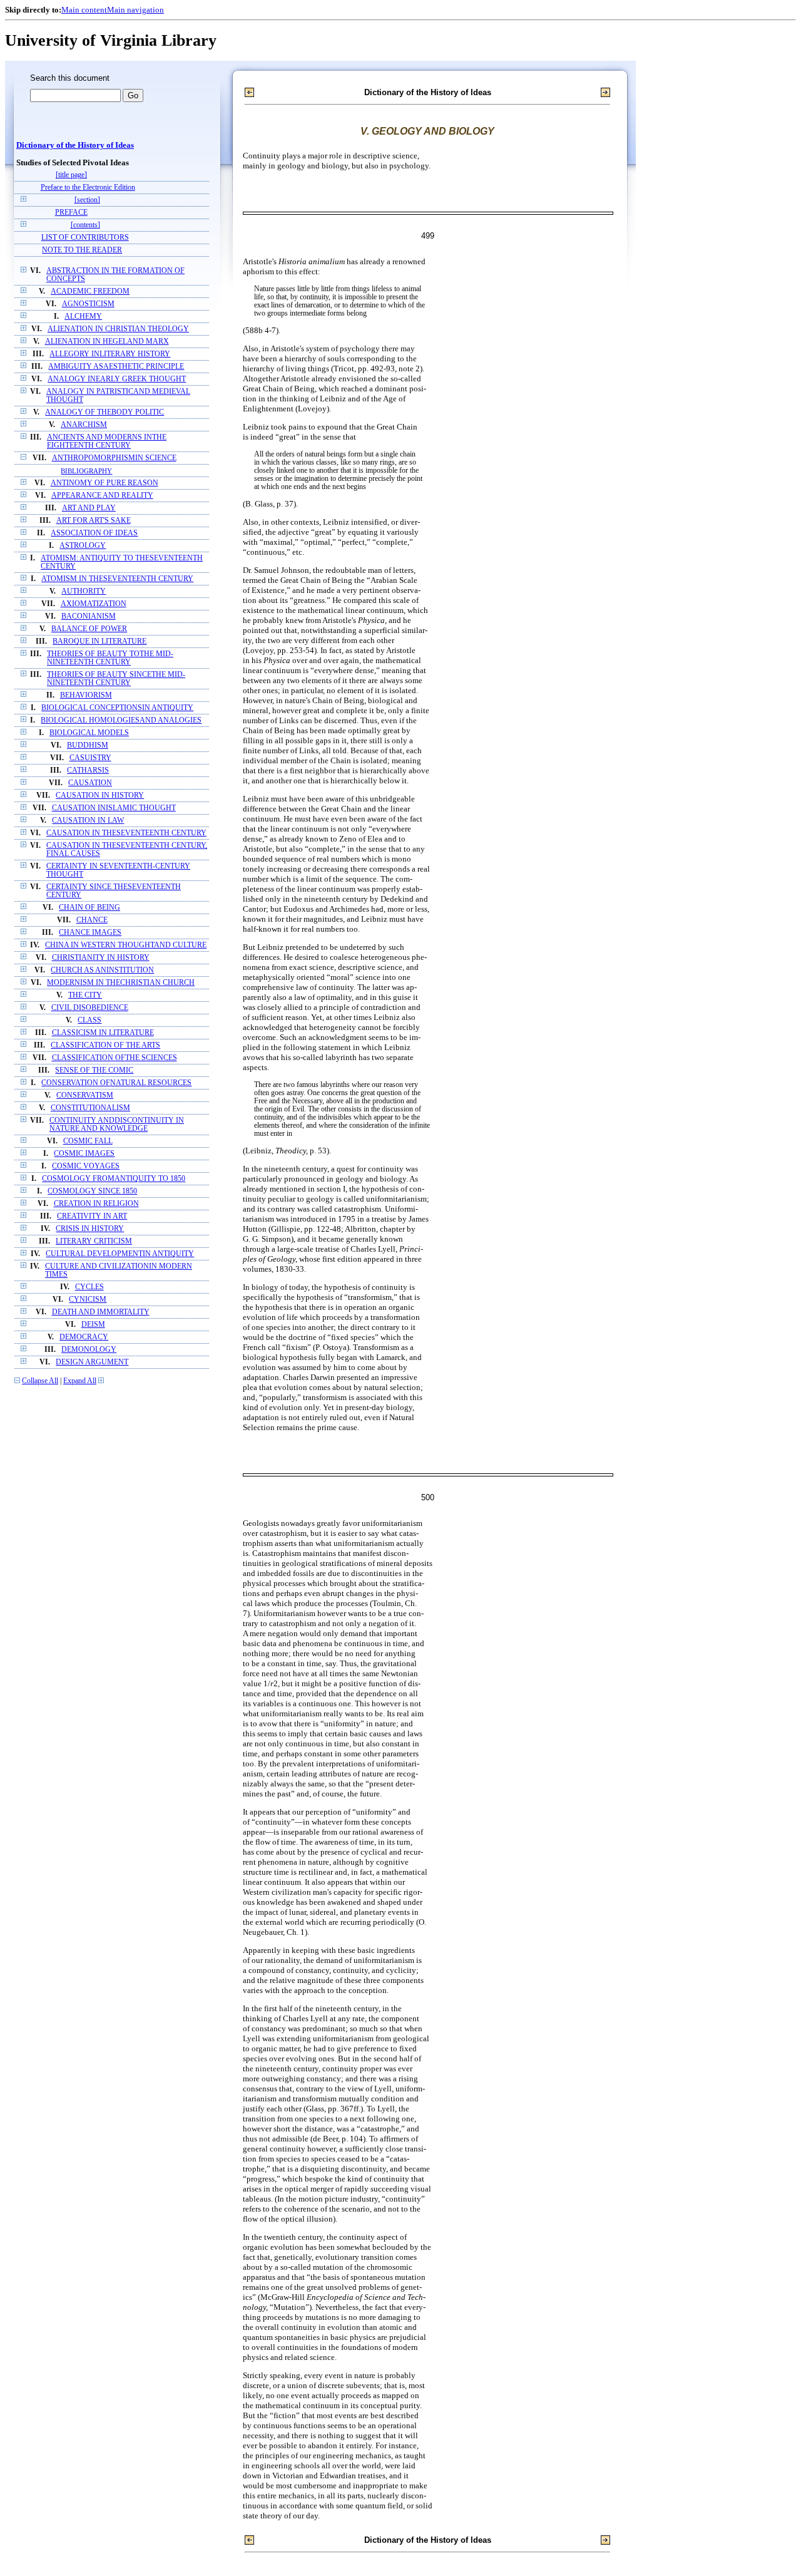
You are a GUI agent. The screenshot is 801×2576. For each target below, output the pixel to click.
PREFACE (71, 213)
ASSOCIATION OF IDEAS (94, 533)
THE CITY (85, 995)
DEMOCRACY (84, 1337)
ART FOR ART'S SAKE (94, 521)
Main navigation (135, 10)
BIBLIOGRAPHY (86, 471)
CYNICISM (88, 1300)
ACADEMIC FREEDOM (90, 291)
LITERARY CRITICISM (94, 1241)
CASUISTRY (90, 758)
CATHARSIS (88, 770)
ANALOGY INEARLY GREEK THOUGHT (117, 379)
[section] (87, 200)
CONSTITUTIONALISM (90, 1108)
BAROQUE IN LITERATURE (99, 641)
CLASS (89, 1020)
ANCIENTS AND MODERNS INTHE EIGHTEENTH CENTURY (107, 441)
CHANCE (92, 920)
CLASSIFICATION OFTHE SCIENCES (115, 1058)
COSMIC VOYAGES (86, 1166)
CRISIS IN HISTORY (90, 1229)
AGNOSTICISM (88, 304)
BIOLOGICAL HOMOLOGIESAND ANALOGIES (121, 720)
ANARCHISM (84, 425)
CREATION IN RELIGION (96, 1204)
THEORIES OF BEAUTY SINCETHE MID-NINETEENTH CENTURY (116, 679)
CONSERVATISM (85, 1095)
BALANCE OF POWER (89, 629)
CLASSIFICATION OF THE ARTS (105, 1045)
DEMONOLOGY (89, 1350)
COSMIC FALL (88, 1141)
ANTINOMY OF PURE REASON (105, 483)
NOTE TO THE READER (82, 250)
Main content (84, 10)
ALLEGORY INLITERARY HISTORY (110, 354)
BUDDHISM (88, 745)
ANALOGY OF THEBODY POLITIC (105, 412)
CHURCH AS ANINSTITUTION (102, 970)
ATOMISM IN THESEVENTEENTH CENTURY (117, 579)
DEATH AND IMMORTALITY (101, 1312)
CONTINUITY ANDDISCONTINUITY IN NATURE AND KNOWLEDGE (117, 1125)
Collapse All (40, 1381)
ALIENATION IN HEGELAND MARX (107, 342)
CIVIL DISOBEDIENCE (90, 1008)
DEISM (93, 1325)
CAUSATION (90, 783)
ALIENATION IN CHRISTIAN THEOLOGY (118, 329)
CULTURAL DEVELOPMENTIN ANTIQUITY (120, 1254)
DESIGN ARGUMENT (92, 1362)
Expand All (80, 1381)
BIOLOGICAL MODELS (89, 733)
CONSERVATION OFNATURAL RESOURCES (116, 1083)
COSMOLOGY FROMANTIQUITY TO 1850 (114, 1179)
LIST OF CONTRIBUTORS (85, 238)
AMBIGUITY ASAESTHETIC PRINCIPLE (116, 367)
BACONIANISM (89, 616)
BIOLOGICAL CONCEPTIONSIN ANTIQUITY (117, 708)
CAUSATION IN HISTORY (100, 796)
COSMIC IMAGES (84, 1154)
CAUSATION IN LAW (88, 821)
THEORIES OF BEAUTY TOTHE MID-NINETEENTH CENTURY (110, 658)
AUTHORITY (84, 591)
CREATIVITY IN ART (92, 1216)
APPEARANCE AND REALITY (102, 496)
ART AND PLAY (89, 508)
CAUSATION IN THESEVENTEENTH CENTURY (126, 833)
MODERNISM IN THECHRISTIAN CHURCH (121, 983)
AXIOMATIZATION (94, 604)
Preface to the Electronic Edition (88, 188)
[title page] (71, 175)
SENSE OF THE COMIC (94, 1070)
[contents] (85, 225)
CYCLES (89, 1287)
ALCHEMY (83, 317)
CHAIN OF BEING (89, 908)
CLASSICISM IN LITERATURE (103, 1033)
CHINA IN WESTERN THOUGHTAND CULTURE (126, 945)
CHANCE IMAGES (90, 933)
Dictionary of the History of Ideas (75, 145)
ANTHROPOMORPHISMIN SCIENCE (114, 458)
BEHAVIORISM (86, 695)
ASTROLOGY (83, 546)
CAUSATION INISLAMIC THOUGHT (114, 808)
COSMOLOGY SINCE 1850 (92, 1191)
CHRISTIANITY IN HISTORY (101, 958)
